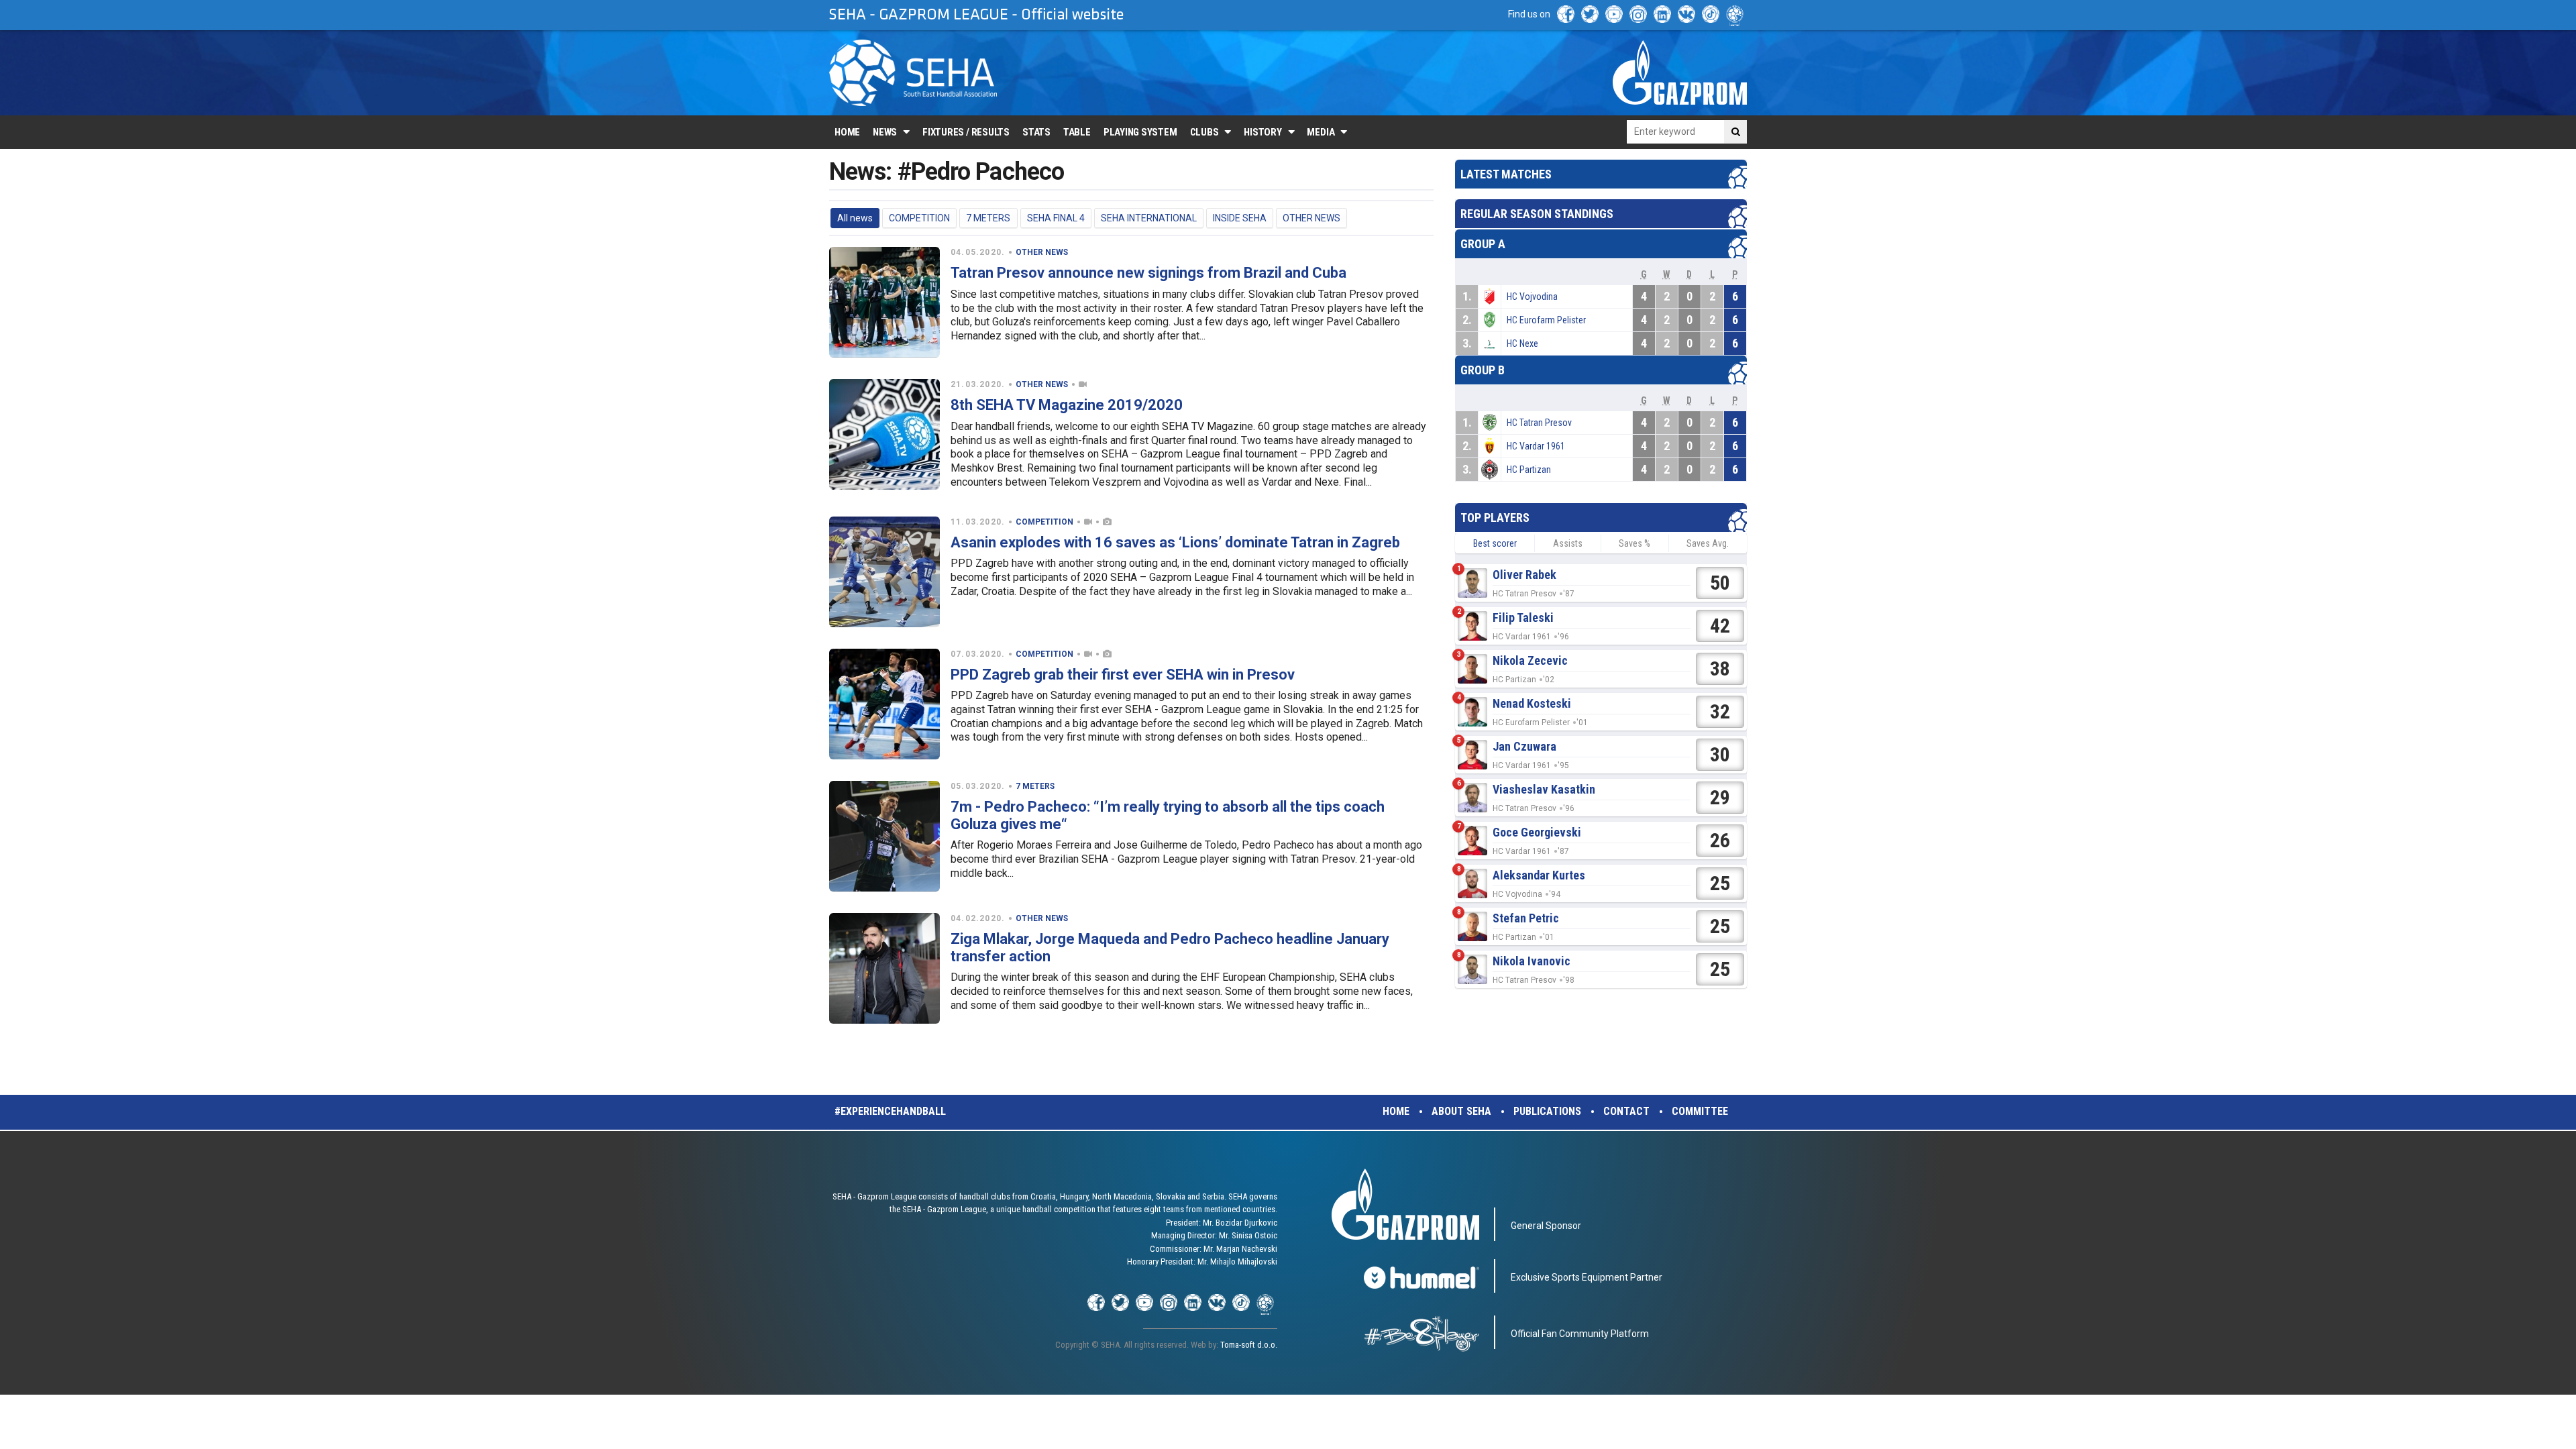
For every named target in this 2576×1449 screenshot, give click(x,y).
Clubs (1204, 132)
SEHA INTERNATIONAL (1149, 218)
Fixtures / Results (966, 132)
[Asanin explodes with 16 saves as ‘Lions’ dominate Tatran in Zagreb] (884, 572)
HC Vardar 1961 (1536, 446)
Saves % (1634, 543)
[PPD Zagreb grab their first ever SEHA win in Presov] (884, 704)
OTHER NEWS (1311, 218)
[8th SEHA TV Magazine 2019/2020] (884, 434)
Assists (1568, 543)
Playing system (1140, 132)
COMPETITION (919, 218)
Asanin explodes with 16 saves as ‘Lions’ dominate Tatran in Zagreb (1175, 542)
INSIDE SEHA (1240, 218)
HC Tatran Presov (1539, 423)
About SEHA (1461, 1111)
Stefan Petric (1526, 918)
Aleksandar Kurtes (1539, 875)
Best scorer (1495, 543)
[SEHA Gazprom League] (913, 73)
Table (1077, 132)
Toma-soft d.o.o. (1249, 1345)
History (1263, 132)
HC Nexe (1522, 343)
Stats (1036, 132)
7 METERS (988, 218)
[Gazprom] (1680, 72)
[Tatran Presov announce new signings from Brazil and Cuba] (884, 302)
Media (1321, 132)
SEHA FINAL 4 (1056, 218)
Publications (1547, 1111)
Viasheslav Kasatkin (1544, 789)
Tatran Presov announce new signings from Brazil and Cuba (1148, 273)
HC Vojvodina (1532, 297)
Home (847, 132)
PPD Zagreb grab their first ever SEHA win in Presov (1123, 675)
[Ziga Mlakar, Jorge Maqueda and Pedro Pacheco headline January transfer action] (884, 968)
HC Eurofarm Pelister (1546, 320)
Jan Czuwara (1524, 746)
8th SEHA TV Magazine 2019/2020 (1067, 405)
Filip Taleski (1523, 618)
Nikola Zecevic (1530, 660)
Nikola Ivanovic (1532, 961)
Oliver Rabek (1524, 575)
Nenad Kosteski (1532, 703)
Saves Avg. (1708, 543)
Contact (1626, 1111)
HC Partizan (1529, 470)
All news (855, 218)
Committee (1700, 1111)
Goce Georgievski (1537, 832)
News (885, 132)
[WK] (1686, 14)
